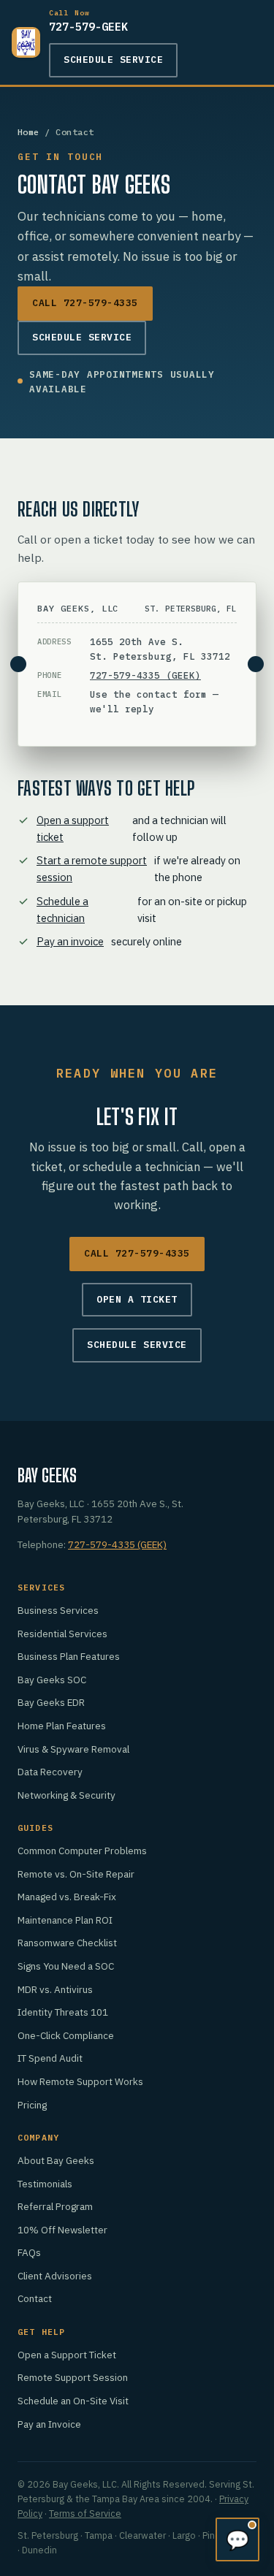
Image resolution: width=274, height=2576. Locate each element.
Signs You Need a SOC (66, 1966)
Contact (35, 2298)
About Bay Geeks (56, 2160)
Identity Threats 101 (63, 2012)
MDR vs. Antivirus (55, 1989)
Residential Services (62, 1634)
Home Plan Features (62, 1726)
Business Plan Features (69, 1656)
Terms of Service (85, 2513)
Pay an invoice (70, 941)
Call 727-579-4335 (85, 303)
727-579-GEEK (88, 21)
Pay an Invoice (49, 2424)
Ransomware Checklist (67, 1943)
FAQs (29, 2252)
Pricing (32, 2105)
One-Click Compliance (66, 2035)
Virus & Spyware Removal (73, 1749)
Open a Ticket (137, 1299)
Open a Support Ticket (67, 2355)
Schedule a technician (62, 910)
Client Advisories (55, 2276)
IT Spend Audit (50, 2058)
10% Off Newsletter (62, 2230)
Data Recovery (50, 1772)
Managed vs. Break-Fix (67, 1897)
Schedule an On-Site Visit (73, 2401)
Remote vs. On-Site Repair (76, 1874)
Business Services (58, 1610)
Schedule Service (113, 60)
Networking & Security (66, 1795)
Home (28, 132)
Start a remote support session (92, 869)
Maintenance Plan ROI (65, 1920)
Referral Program (55, 2206)
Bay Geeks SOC (52, 1680)
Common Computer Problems (82, 1851)
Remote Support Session (73, 2377)
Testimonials (45, 2184)
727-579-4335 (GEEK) (145, 675)
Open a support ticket (73, 828)
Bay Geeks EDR (51, 1702)
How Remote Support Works (80, 2081)
